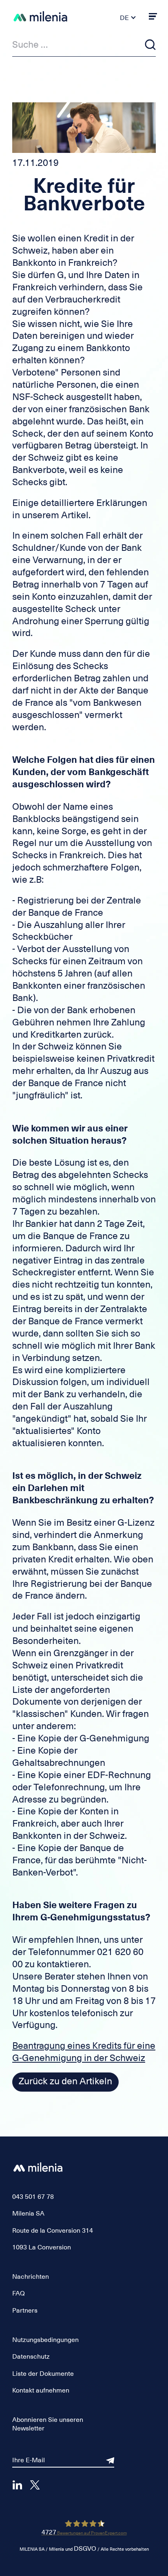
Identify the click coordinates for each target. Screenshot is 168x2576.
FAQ (19, 2293)
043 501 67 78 (33, 2197)
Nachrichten (31, 2277)
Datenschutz (31, 2357)
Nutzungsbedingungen (45, 2340)
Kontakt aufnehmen (41, 2390)
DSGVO (85, 2549)
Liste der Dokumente (43, 2374)
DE (124, 18)
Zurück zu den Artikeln (65, 2081)
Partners (25, 2311)
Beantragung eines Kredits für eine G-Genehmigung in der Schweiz (84, 2052)
